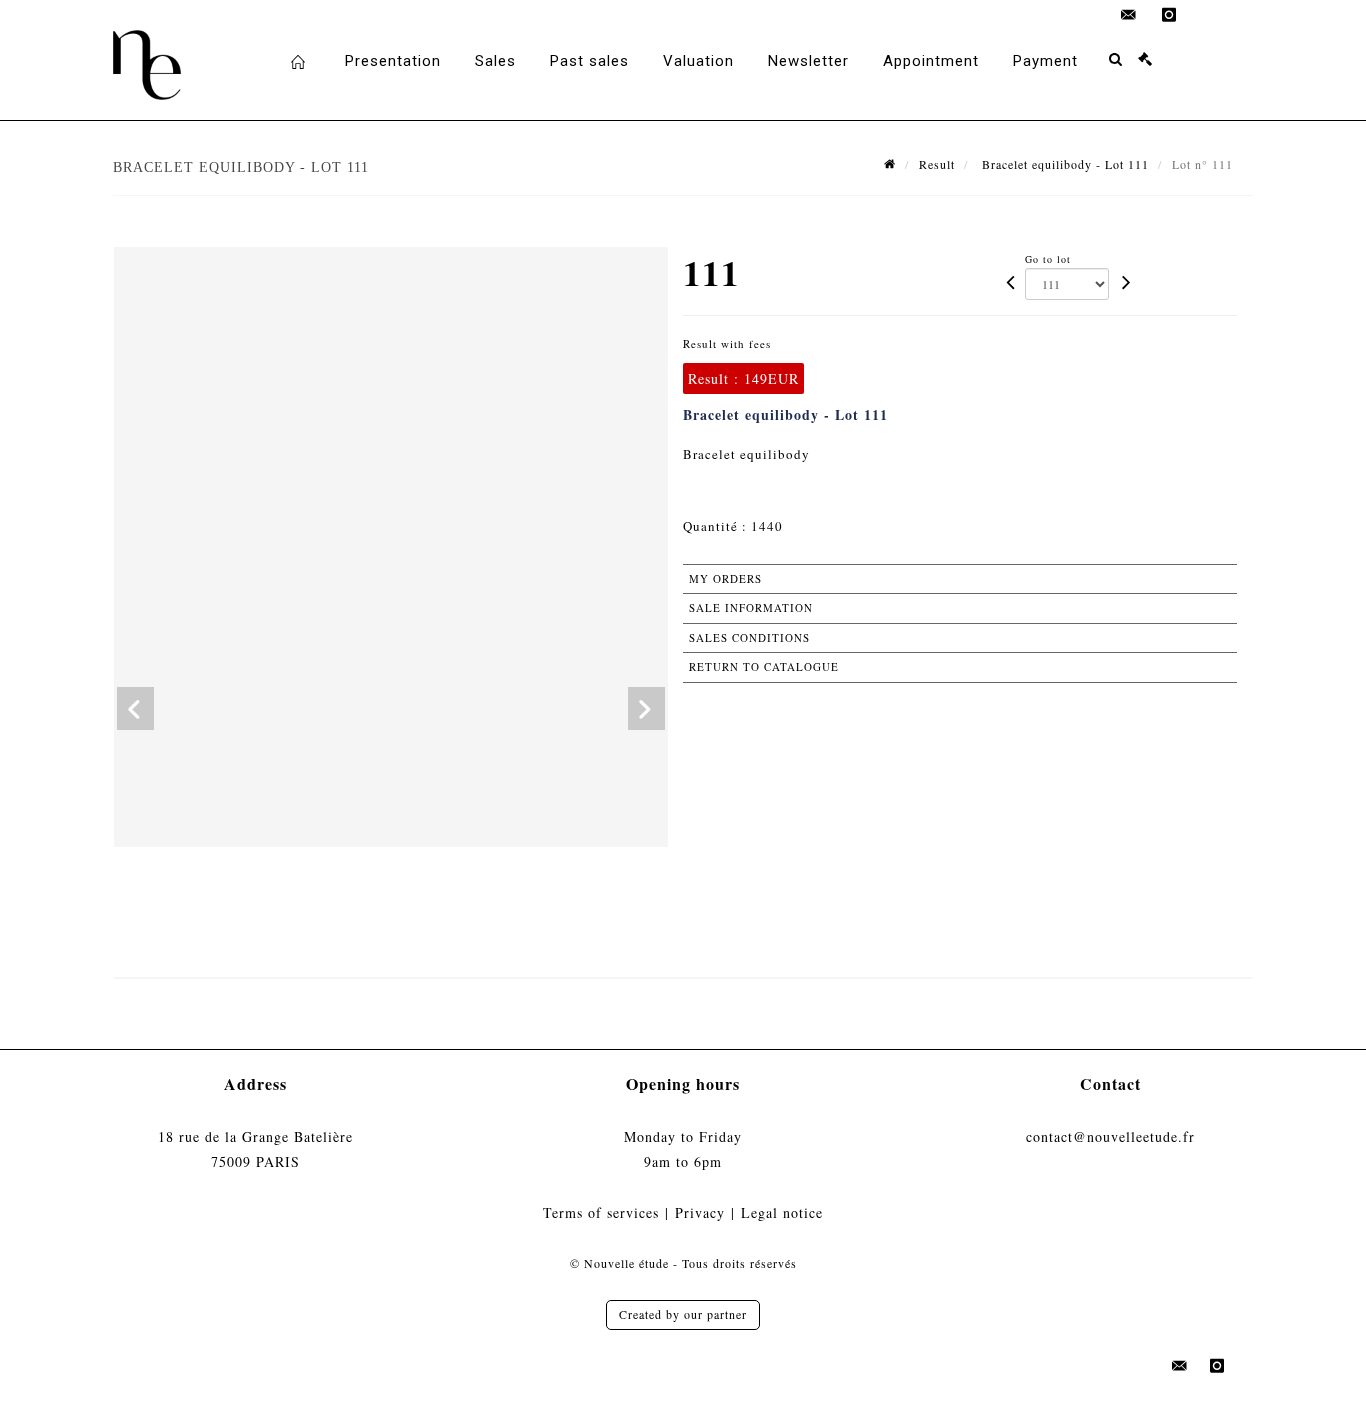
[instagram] (1169, 15)
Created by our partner (683, 1314)
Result (937, 164)
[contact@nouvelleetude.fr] (1129, 15)
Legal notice (782, 1212)
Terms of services (601, 1212)
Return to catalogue (764, 666)
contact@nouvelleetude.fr (1110, 1136)
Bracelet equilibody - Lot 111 (1063, 164)
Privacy (700, 1212)
